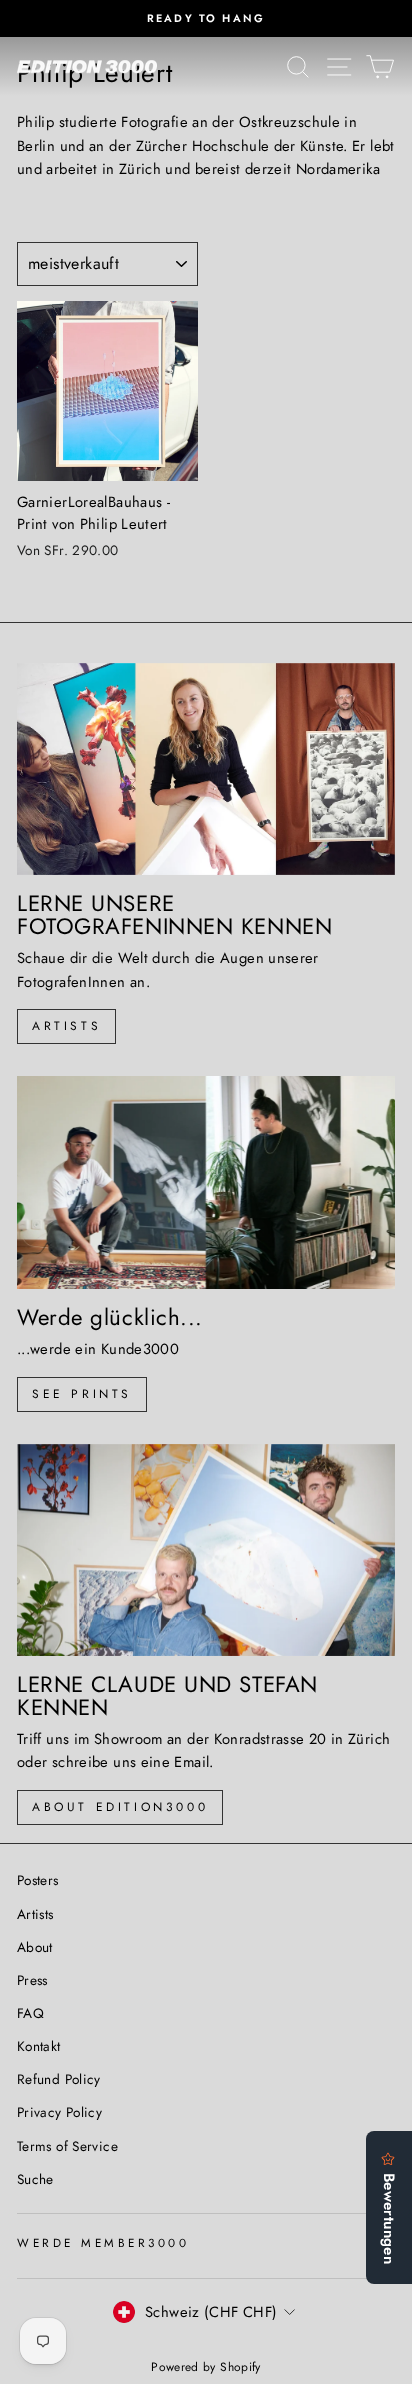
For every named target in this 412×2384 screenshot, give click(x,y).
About (35, 1947)
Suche (35, 2179)
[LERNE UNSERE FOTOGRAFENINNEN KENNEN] (206, 769)
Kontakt (39, 2046)
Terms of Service (67, 2146)
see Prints (82, 1394)
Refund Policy (59, 2079)
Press (32, 1980)
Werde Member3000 (103, 2242)
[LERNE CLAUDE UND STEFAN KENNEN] (206, 1550)
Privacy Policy (59, 2112)
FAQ (30, 2013)
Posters (38, 1880)
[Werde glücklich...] (206, 1182)
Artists (66, 1026)
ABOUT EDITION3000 (120, 1807)
